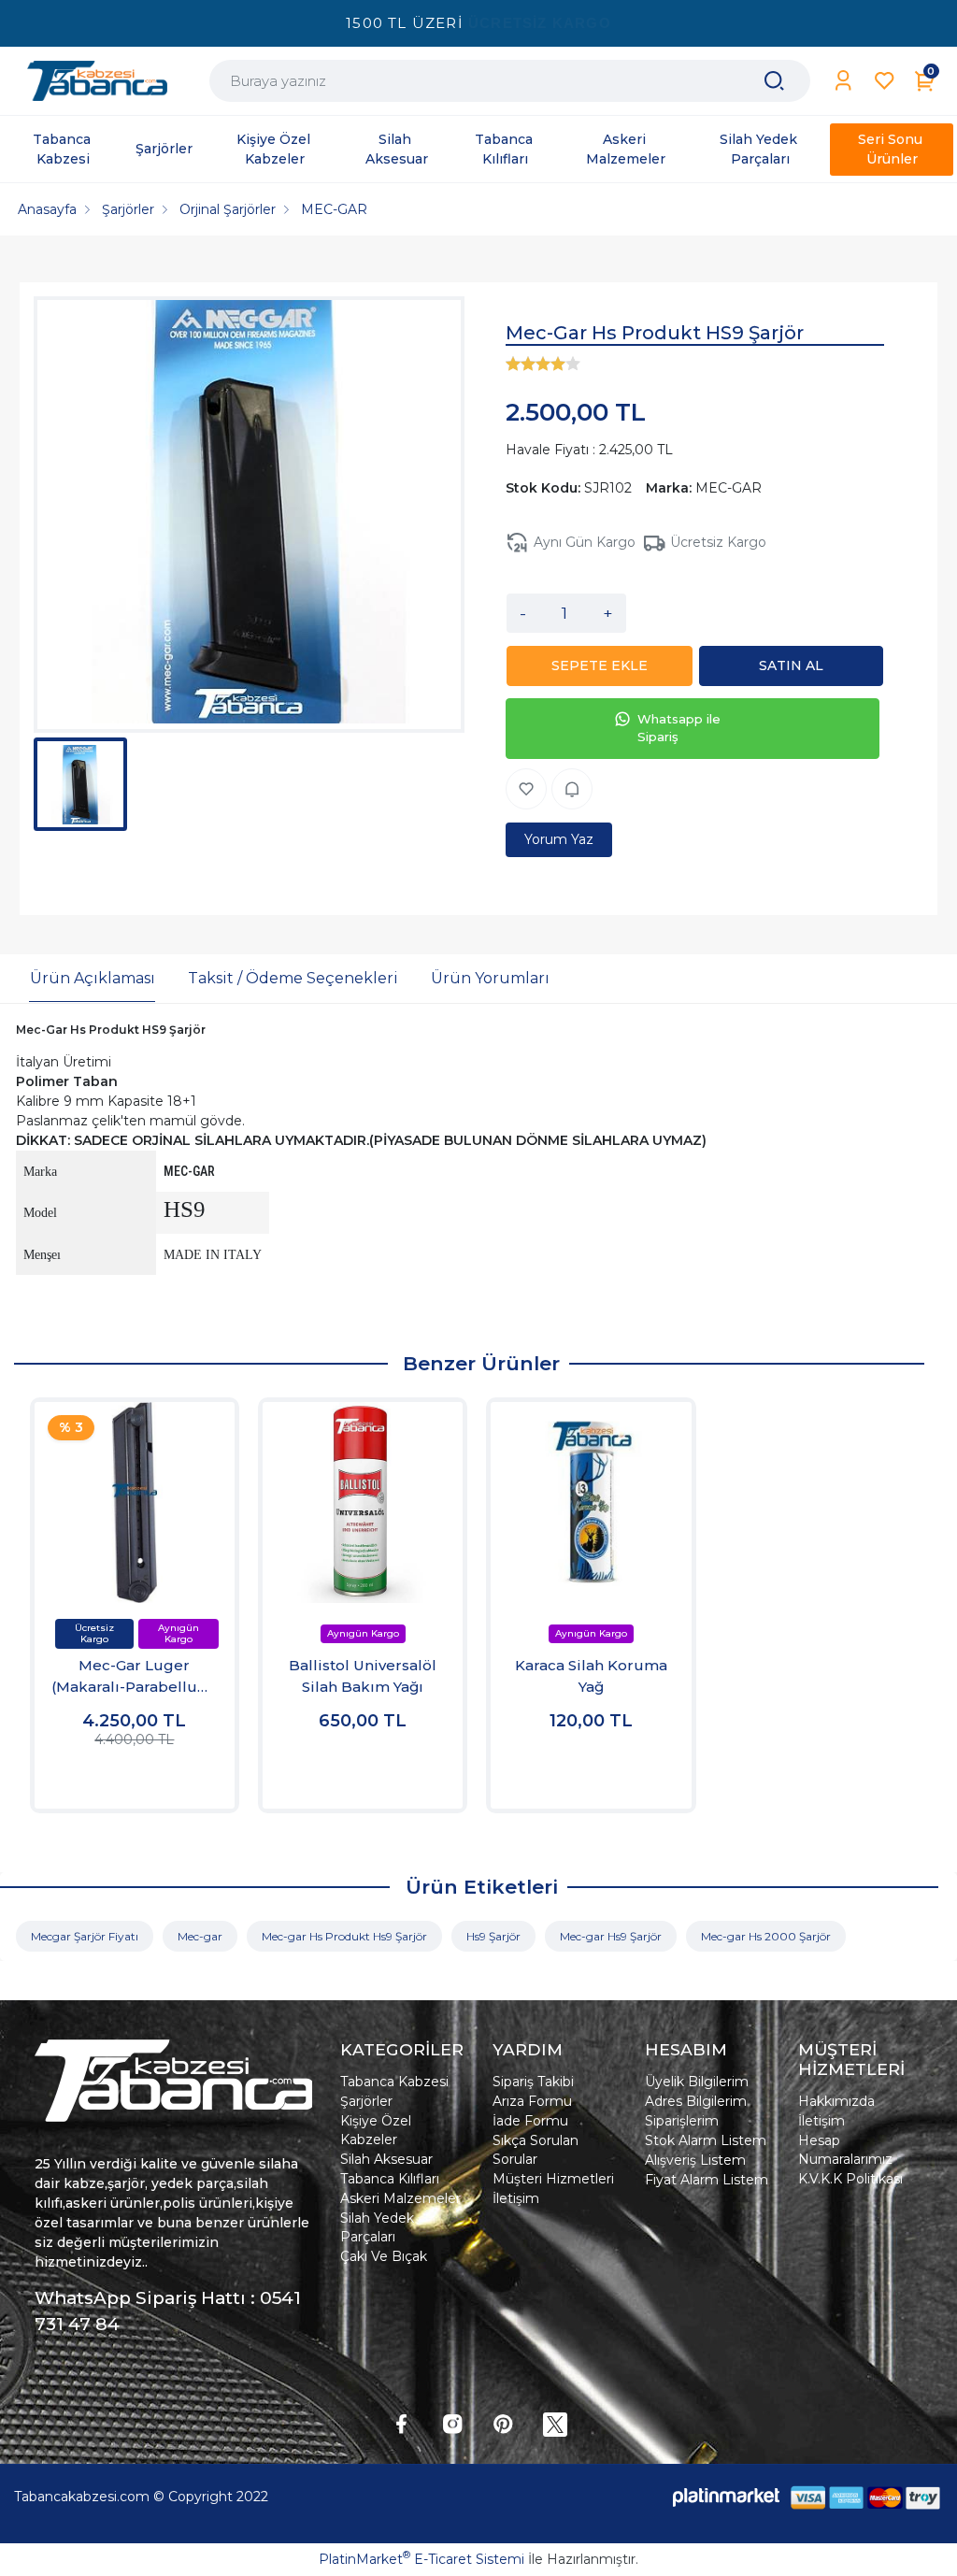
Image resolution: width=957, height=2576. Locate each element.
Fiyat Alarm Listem (707, 2180)
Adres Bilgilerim (696, 2101)
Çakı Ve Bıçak (384, 2256)
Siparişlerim (682, 2121)
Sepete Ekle (134, 1776)
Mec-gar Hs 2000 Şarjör (766, 1936)
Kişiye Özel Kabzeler (376, 2130)
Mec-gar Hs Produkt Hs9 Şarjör (344, 1936)
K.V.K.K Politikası (850, 2179)
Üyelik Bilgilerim (697, 2082)
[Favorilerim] (885, 81)
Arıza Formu (532, 2101)
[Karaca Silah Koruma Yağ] (591, 1502)
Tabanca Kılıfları (390, 2179)
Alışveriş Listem (695, 2160)
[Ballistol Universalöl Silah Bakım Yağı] (363, 1502)
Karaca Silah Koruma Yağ (591, 1676)
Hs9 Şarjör (493, 1936)
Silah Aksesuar (386, 2159)
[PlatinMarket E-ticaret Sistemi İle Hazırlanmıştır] (726, 2497)
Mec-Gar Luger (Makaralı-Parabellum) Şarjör (135, 1677)
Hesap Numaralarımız (845, 2150)
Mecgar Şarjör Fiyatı (85, 1936)
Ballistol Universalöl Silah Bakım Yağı (363, 1676)
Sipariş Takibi (533, 2082)
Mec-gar (200, 1936)
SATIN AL (791, 665)
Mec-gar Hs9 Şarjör (611, 1936)
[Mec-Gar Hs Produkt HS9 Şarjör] (249, 515)
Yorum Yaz (559, 839)
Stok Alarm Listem (706, 2140)
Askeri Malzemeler (400, 2198)
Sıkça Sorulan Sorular (536, 2150)
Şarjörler (366, 2101)
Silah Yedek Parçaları (377, 2227)
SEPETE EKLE (600, 665)
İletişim (516, 2198)
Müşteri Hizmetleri (553, 2179)
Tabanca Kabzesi (394, 2082)
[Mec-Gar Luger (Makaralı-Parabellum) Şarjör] (135, 1502)
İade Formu (530, 2121)
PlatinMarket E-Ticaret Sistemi (421, 2559)
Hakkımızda (836, 2101)
